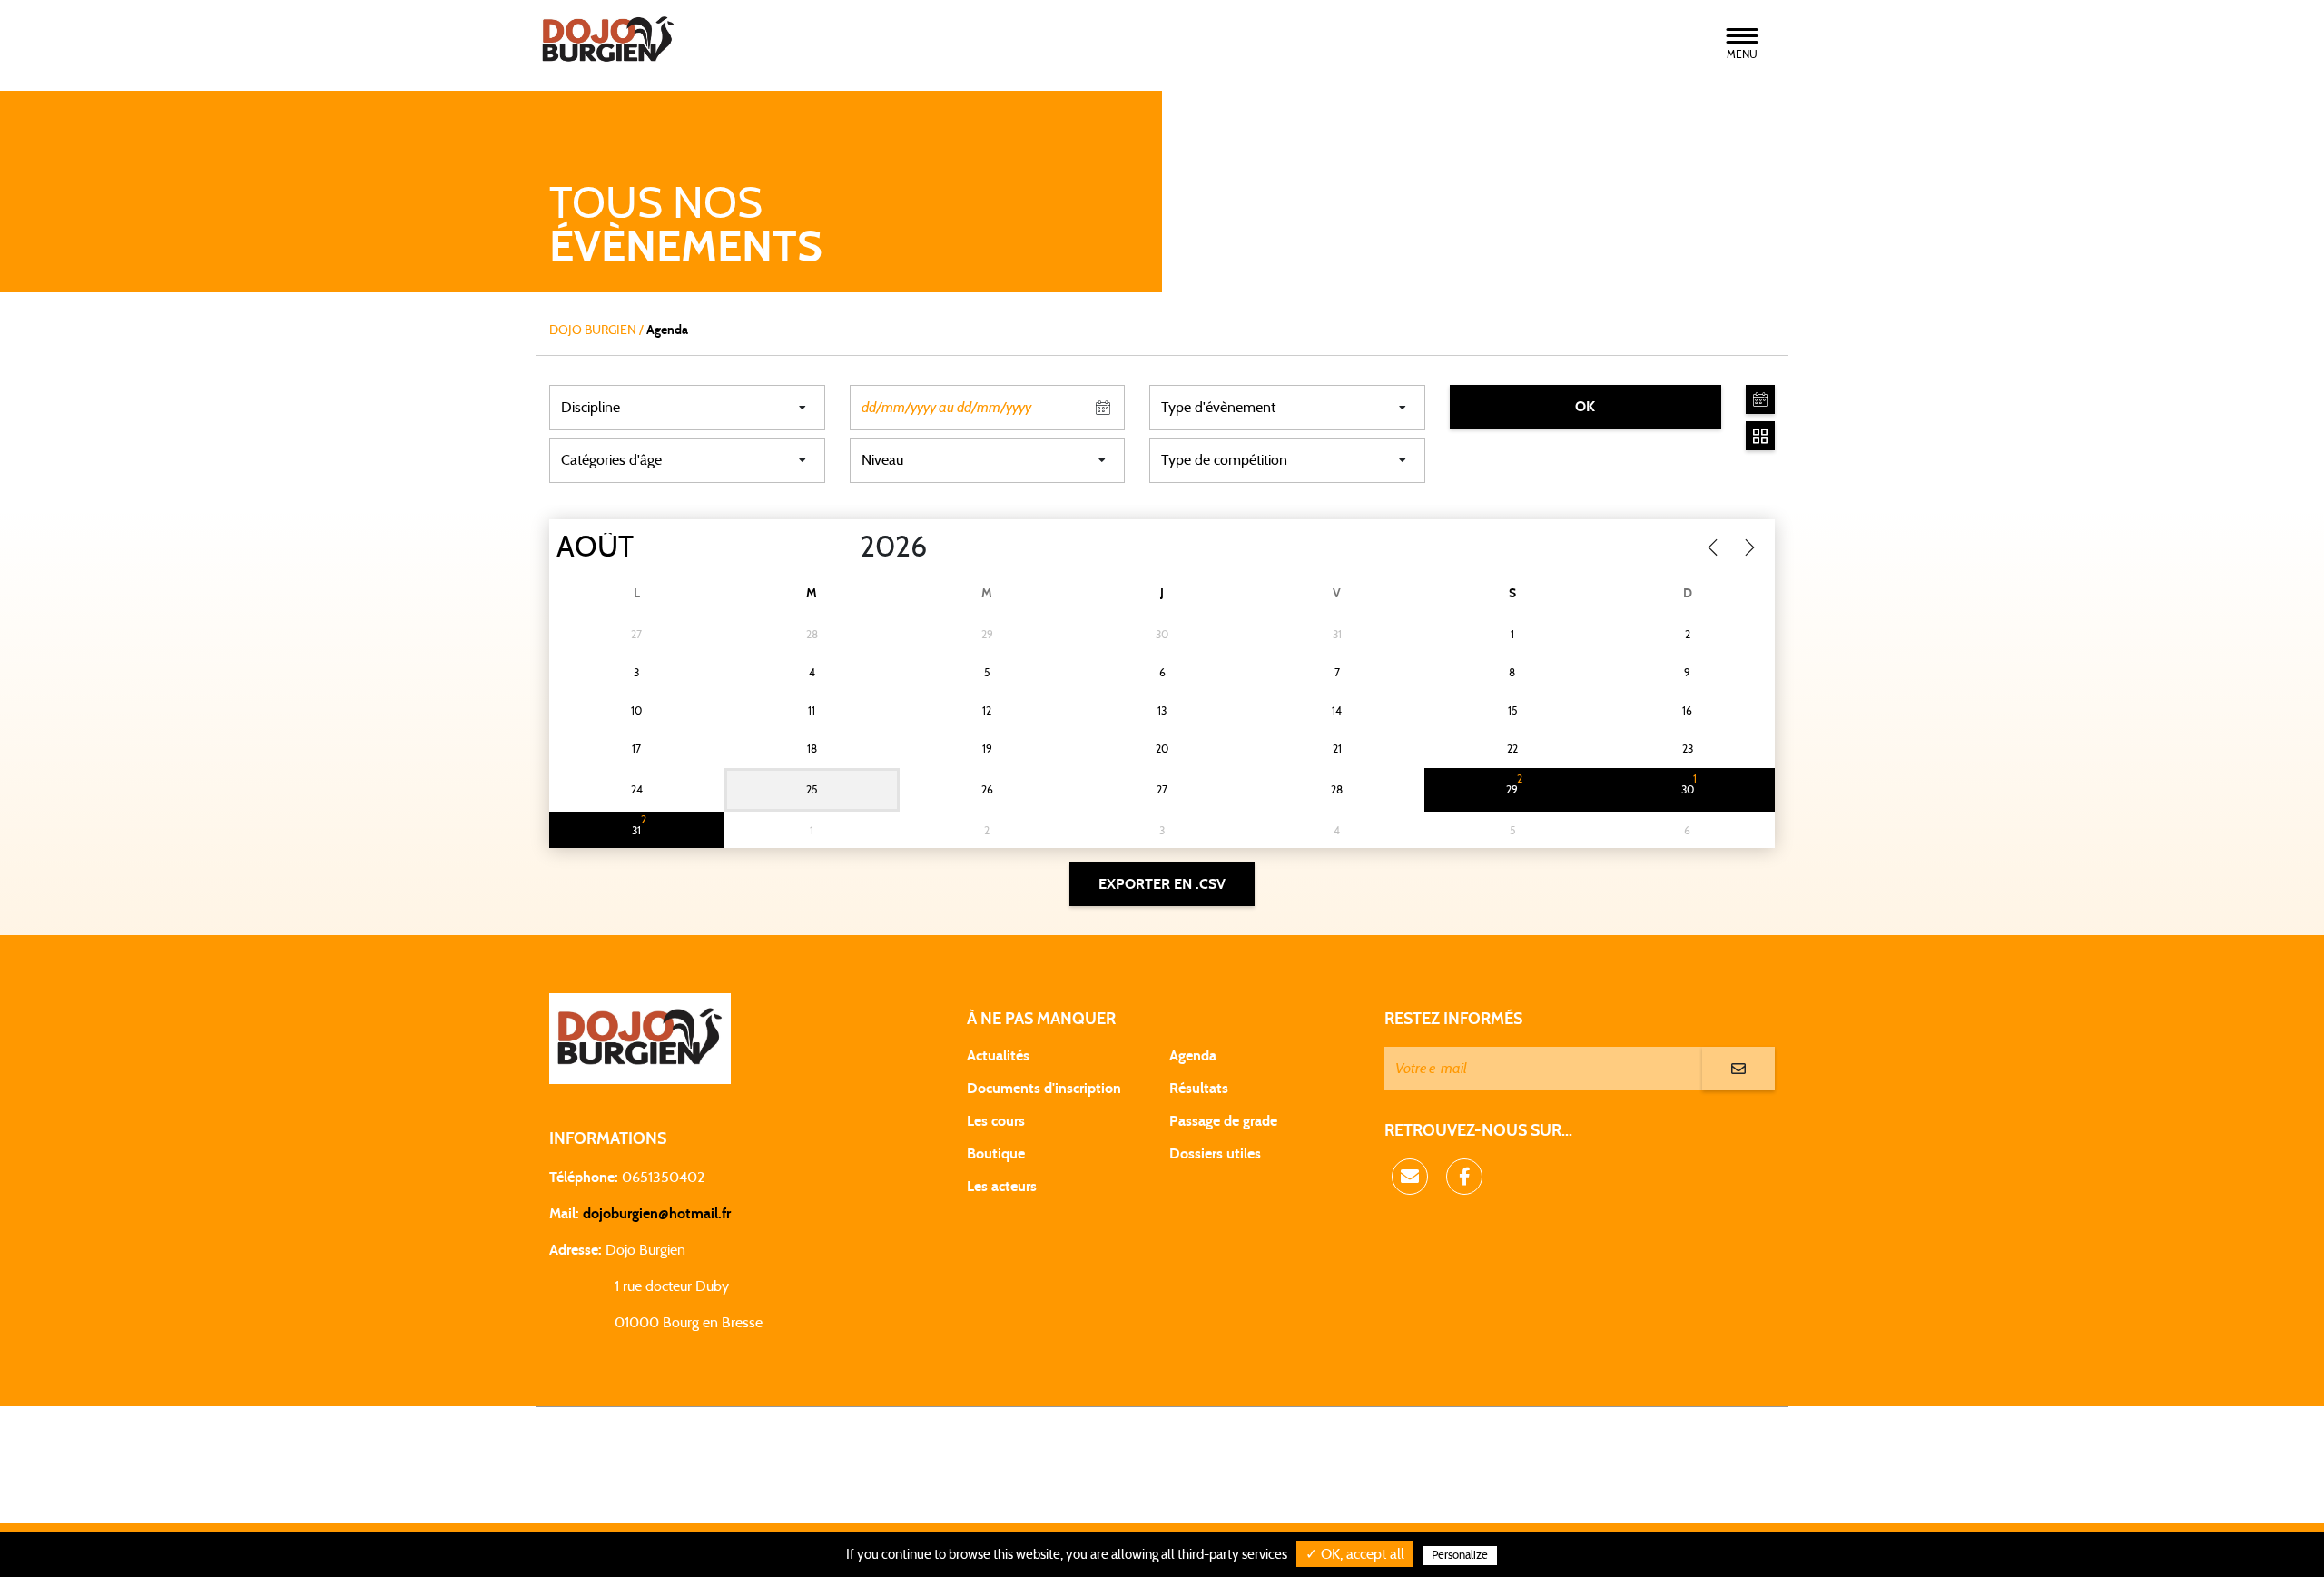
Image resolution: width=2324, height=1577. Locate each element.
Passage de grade (1223, 1121)
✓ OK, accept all (1355, 1554)
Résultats (1199, 1089)
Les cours (996, 1121)
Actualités (998, 1056)
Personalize (1460, 1556)
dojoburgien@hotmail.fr (657, 1214)
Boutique (996, 1154)
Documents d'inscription (1044, 1089)
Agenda (1193, 1056)
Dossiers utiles (1215, 1154)
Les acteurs (1002, 1187)
